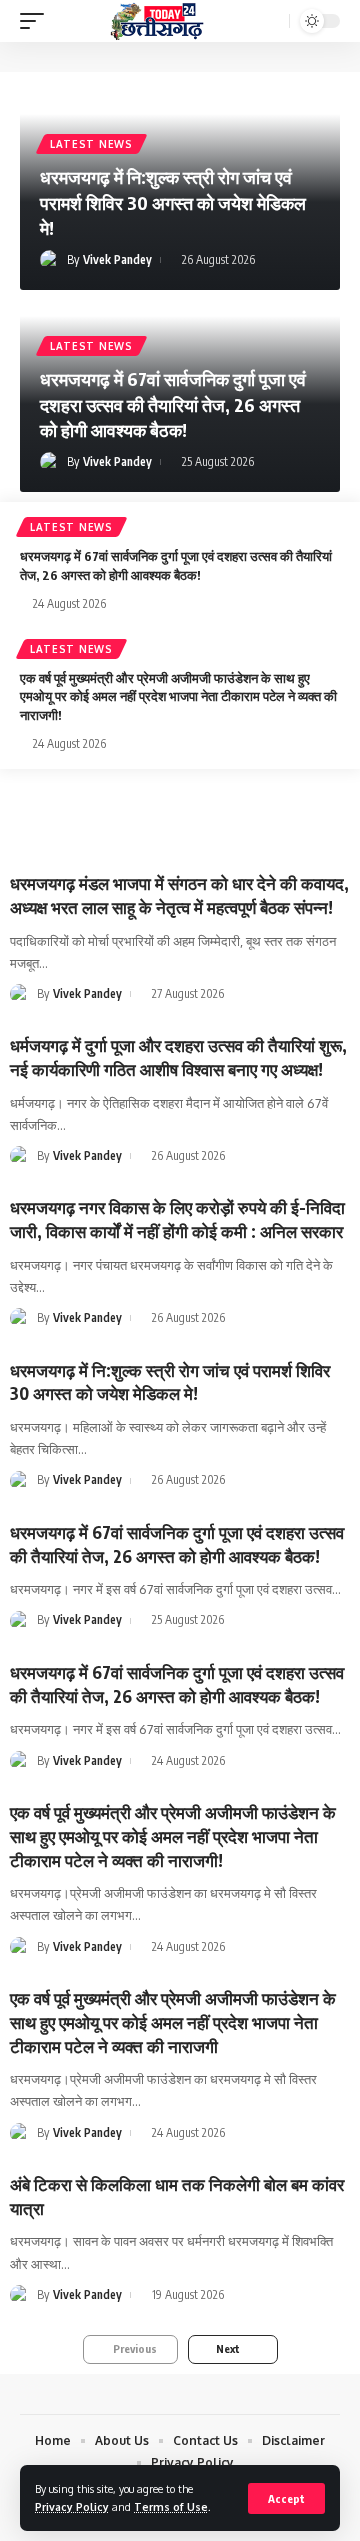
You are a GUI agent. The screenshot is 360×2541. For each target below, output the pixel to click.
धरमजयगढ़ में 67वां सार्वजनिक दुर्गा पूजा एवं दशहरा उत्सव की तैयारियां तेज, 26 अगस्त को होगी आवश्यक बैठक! (173, 403)
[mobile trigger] (37, 21)
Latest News (91, 144)
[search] (272, 21)
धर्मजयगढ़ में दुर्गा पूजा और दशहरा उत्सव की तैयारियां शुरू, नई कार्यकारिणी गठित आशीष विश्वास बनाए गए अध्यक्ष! (178, 1057)
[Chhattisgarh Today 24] (157, 21)
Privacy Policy (72, 2506)
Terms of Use (171, 2506)
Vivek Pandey (117, 259)
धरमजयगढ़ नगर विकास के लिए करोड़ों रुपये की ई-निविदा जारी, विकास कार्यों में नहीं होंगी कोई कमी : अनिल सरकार (177, 1219)
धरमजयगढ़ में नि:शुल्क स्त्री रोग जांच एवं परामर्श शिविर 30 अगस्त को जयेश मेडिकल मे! (173, 201)
